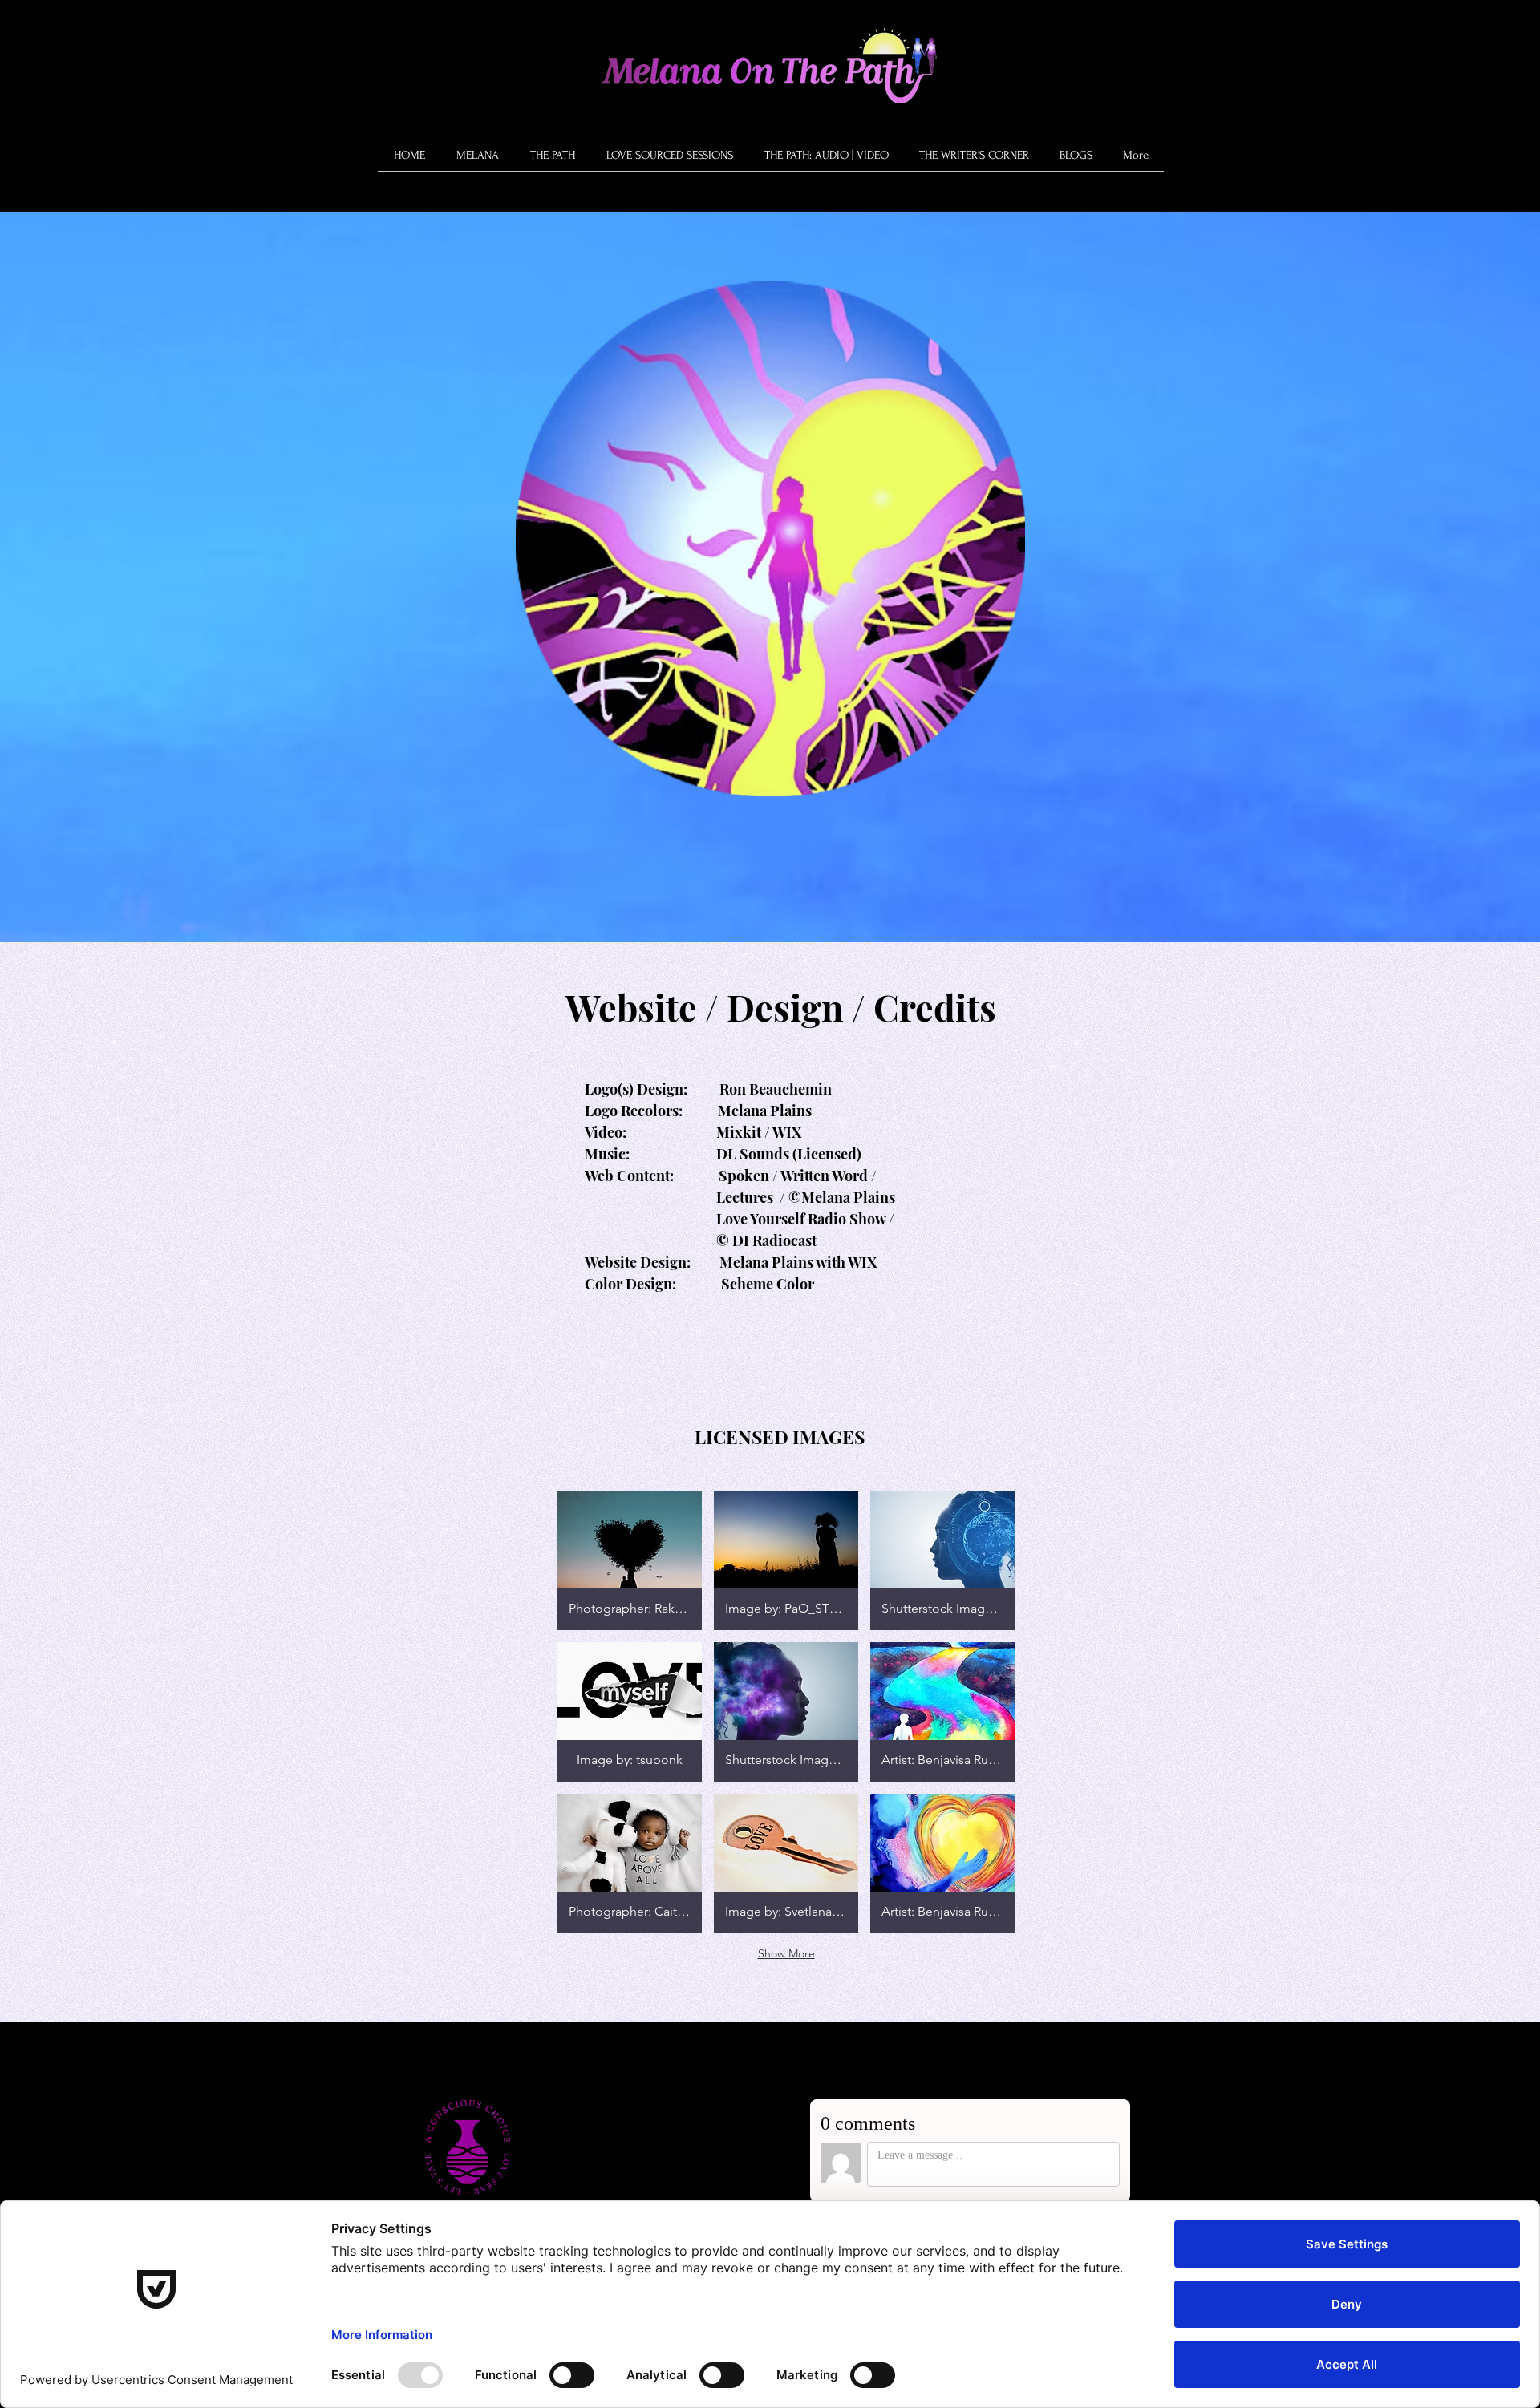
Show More (786, 1953)
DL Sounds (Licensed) (789, 1154)
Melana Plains (763, 1111)
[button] (552, 156)
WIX (862, 1262)
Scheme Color (766, 1284)
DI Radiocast (774, 1240)
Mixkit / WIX (759, 1132)
